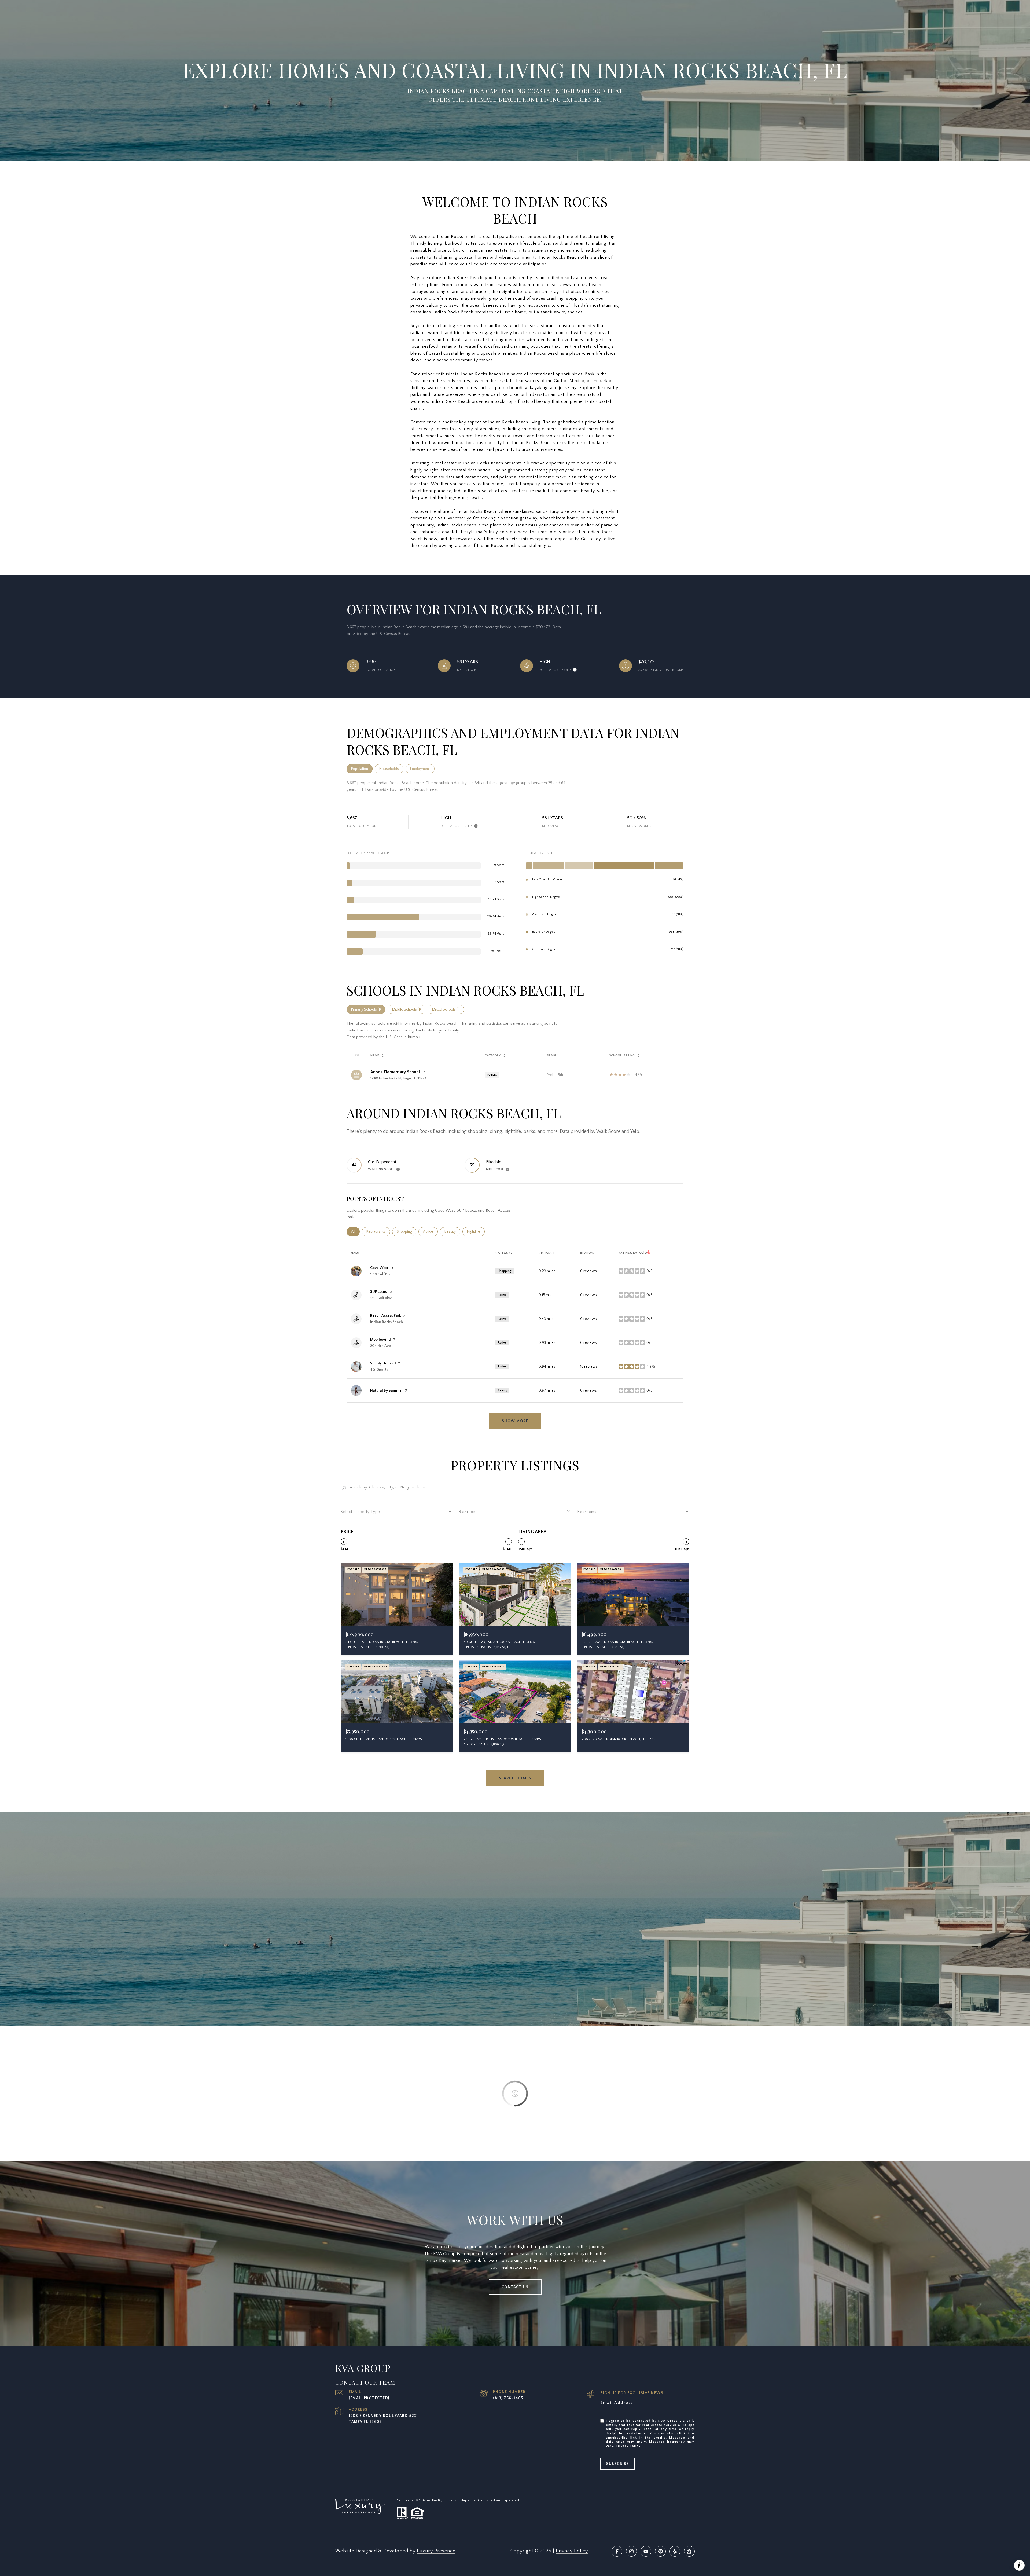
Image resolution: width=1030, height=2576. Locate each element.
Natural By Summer (387, 1391)
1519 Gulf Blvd (381, 1274)
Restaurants (378, 1232)
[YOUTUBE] (646, 2551)
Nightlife (476, 1232)
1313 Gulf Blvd (381, 1298)
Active (430, 1232)
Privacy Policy (628, 2446)
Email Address (617, 2403)
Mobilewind (380, 1340)
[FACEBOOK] (617, 2551)
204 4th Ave (380, 1346)
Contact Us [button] (515, 2287)
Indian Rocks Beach (387, 1322)
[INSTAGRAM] (631, 2551)
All (355, 1232)
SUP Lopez (379, 1292)
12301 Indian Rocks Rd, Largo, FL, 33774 (398, 1078)
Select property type (360, 1512)
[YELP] (675, 2551)
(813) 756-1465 (508, 2398)
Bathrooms (469, 1512)
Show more (515, 1421)
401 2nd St (379, 1370)
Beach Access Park (386, 1316)
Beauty (452, 1232)
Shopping (407, 1232)
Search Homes (515, 1778)
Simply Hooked (383, 1363)
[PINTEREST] (660, 2551)
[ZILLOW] (689, 2551)
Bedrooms (587, 1512)
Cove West (379, 1268)
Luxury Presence (436, 2551)
